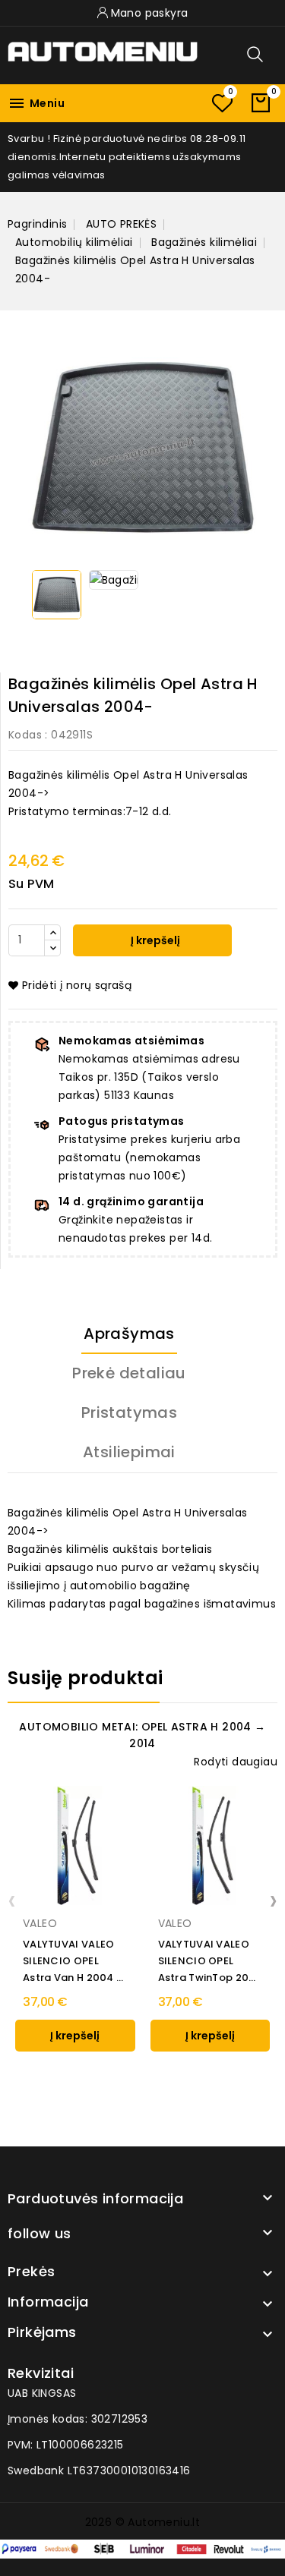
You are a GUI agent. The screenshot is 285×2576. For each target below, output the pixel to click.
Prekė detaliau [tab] (129, 1373)
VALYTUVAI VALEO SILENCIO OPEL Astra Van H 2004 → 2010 (74, 1962)
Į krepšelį (154, 940)
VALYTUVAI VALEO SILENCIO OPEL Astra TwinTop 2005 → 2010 (210, 1962)
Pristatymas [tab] (129, 1412)
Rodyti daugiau (236, 1762)
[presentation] (12, 1900)
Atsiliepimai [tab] (129, 1452)
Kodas (25, 735)
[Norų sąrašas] (222, 103)
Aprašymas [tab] (129, 1334)
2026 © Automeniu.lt (143, 2522)
